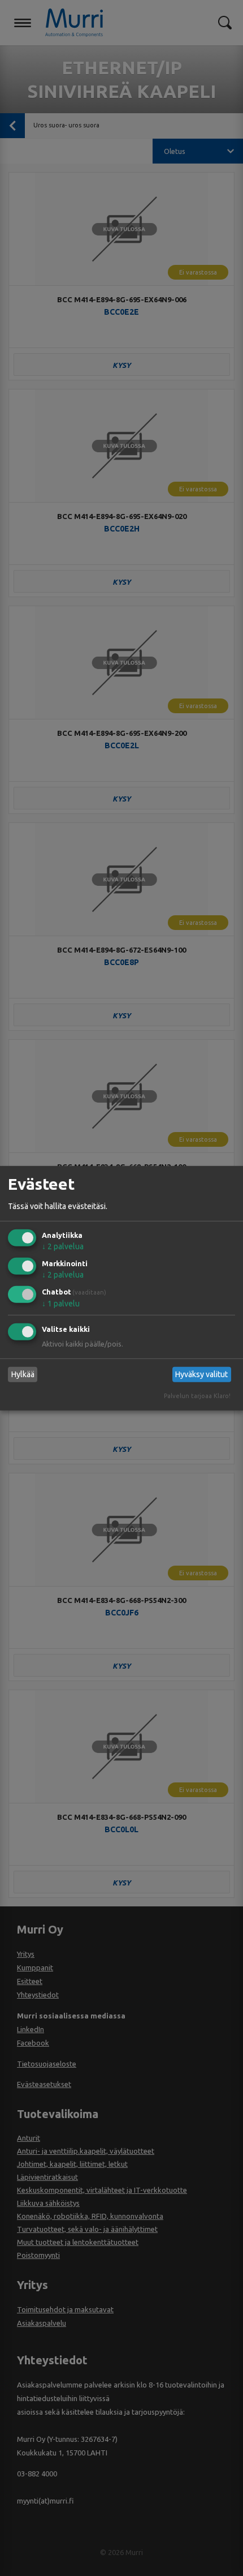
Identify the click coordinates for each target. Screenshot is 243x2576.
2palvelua (63, 1246)
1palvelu (61, 1304)
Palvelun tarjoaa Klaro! (197, 1396)
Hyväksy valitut (201, 1374)
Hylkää (23, 1374)
